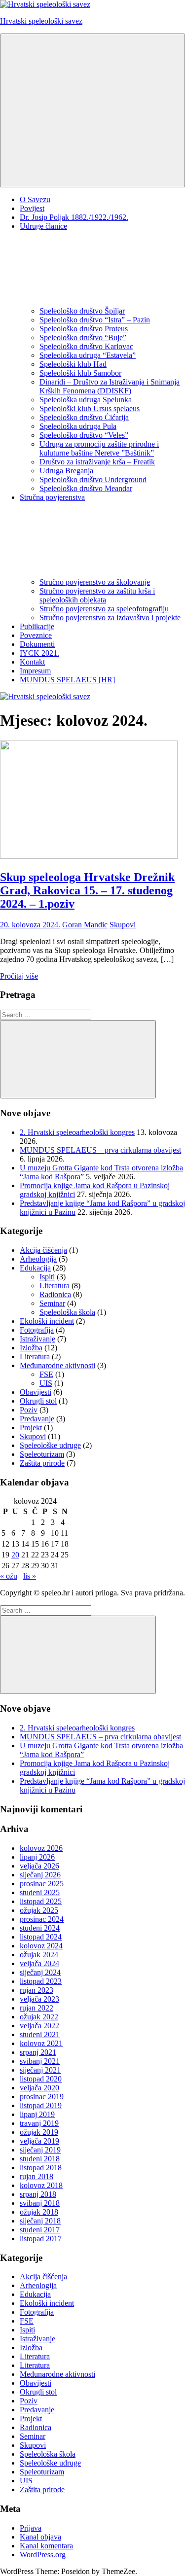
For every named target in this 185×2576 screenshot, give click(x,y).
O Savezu (35, 199)
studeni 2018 (40, 2159)
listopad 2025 (41, 1901)
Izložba (31, 1348)
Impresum (35, 671)
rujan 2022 (37, 2008)
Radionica (55, 1294)
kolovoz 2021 (41, 2043)
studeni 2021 (40, 2034)
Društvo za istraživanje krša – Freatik (97, 462)
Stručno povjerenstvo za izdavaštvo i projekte (110, 618)
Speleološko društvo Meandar (86, 488)
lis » (30, 1576)
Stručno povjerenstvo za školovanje (95, 582)
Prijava (31, 2528)
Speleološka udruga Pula (78, 426)
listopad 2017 (41, 2239)
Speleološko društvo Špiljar (82, 311)
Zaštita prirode (42, 1463)
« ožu (9, 1576)
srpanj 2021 (38, 2052)
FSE (46, 1374)
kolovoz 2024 (41, 1946)
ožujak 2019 (39, 2132)
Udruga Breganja (66, 471)
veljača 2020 (39, 2088)
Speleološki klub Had (73, 364)
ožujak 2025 (39, 1910)
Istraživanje (37, 1339)
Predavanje (37, 1419)
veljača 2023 (39, 1999)
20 (15, 1555)
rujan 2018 (37, 2176)
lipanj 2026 (37, 1857)
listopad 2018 (41, 2168)
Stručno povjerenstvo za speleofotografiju (104, 609)
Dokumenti (37, 644)
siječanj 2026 (40, 1875)
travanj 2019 (39, 2123)
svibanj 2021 (40, 2061)
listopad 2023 (41, 1981)
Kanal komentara (46, 2546)
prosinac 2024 (42, 1919)
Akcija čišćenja (43, 1250)
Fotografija (37, 1330)
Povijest (32, 208)
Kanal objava (40, 2537)
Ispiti (47, 1277)
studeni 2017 (40, 2230)
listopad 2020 (41, 2079)
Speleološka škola (67, 1312)
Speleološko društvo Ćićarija (84, 417)
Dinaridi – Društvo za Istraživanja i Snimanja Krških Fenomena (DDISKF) (110, 386)
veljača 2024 (39, 1963)
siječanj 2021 (40, 2070)
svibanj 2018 (40, 2203)
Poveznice (36, 635)
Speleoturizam (42, 1454)
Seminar (52, 1303)
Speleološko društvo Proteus (84, 329)
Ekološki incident (47, 1321)
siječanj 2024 (40, 1972)
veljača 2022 (39, 2026)
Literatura (55, 1286)
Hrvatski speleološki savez (41, 21)
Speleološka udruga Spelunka (86, 400)
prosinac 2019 (42, 2097)
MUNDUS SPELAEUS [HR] (67, 680)
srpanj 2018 (38, 2194)
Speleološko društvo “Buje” (83, 337)
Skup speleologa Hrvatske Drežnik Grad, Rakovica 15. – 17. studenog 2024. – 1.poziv (87, 890)
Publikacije (37, 626)
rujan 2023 (37, 1990)
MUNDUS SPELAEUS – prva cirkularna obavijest (100, 1150)
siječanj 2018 (40, 2221)
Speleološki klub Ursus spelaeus (90, 408)
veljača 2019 (39, 2141)
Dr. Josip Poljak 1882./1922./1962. (74, 217)
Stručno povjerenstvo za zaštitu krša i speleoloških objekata (97, 595)
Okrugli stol (38, 1401)
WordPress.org (43, 2555)
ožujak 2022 (39, 2017)
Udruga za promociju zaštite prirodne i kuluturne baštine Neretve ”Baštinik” (99, 448)
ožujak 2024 (39, 1955)
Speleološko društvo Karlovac (86, 346)
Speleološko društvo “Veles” (84, 435)
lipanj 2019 (37, 2114)
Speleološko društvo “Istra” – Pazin (95, 320)
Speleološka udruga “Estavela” (88, 355)
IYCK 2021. (39, 653)
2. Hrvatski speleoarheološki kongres (77, 1132)
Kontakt (32, 662)
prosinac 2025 (42, 1884)
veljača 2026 (39, 1866)
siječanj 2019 (40, 2150)
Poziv (29, 1410)
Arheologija (38, 1259)
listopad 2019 (41, 2105)
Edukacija (35, 1268)
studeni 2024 (40, 1928)
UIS (46, 1383)
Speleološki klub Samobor (80, 373)
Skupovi (123, 925)
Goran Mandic (85, 925)
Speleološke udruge (50, 1445)
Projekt (31, 1428)
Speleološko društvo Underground (93, 479)
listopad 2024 (41, 1937)
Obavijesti (36, 1392)
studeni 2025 (40, 1892)
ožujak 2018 (39, 2212)
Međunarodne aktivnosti (57, 1365)
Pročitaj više (19, 976)
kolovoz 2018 (41, 2185)
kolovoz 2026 (41, 1848)
